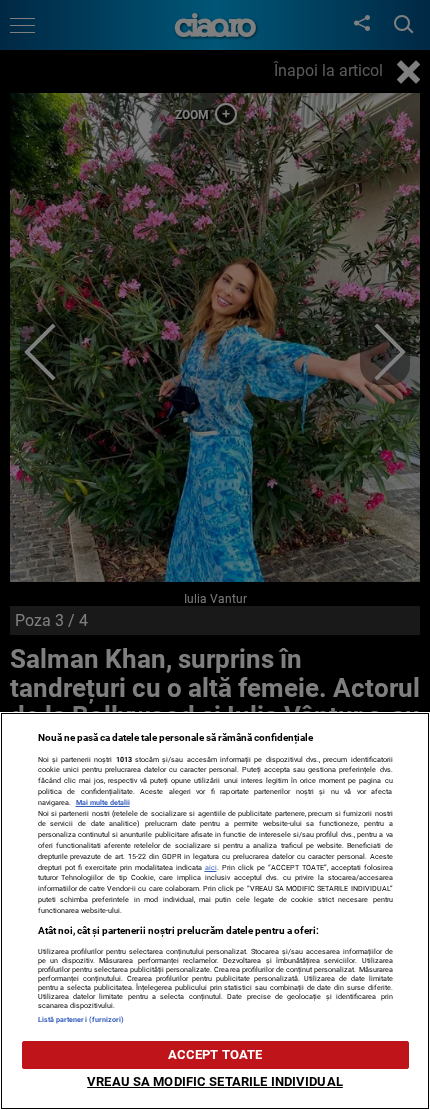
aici (211, 867)
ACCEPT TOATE (215, 1054)
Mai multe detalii (103, 802)
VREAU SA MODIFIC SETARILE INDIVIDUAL (215, 1081)
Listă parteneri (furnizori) (81, 1019)
